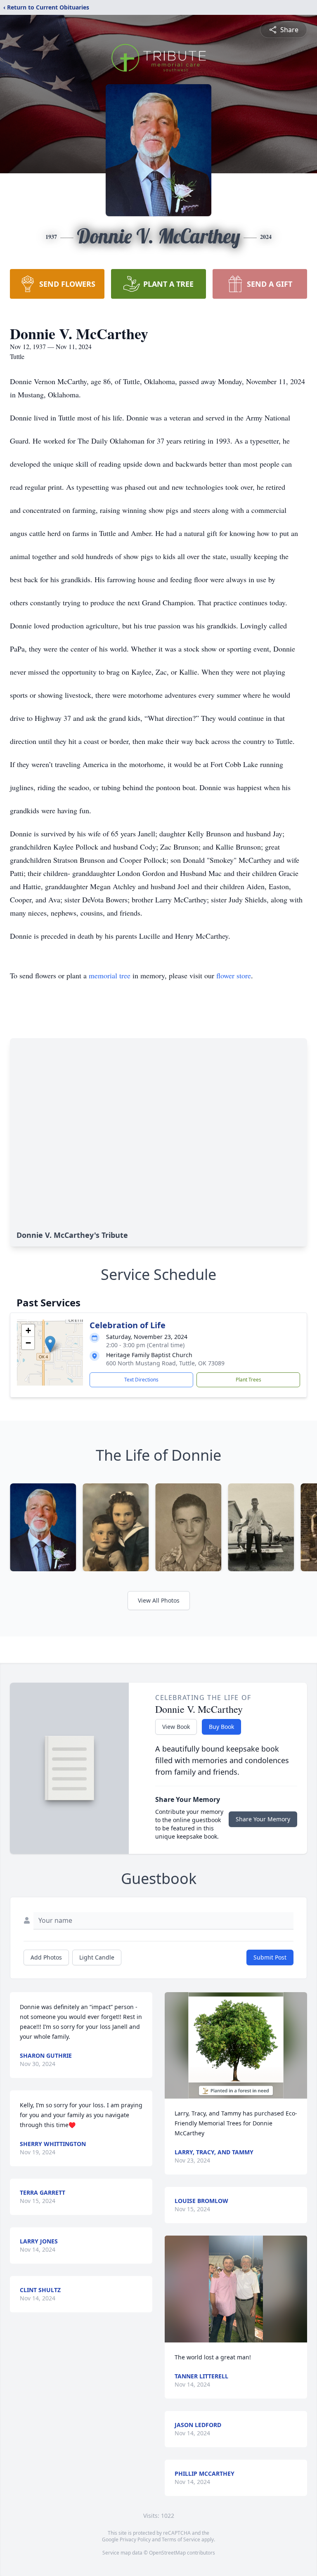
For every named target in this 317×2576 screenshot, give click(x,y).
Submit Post (270, 1957)
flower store (234, 975)
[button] (50, 1344)
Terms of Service (181, 2539)
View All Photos (159, 1600)
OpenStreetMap (167, 2553)
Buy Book (221, 1727)
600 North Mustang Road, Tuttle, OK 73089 (165, 1363)
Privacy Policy (135, 2539)
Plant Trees (248, 1380)
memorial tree (110, 975)
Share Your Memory (263, 1819)
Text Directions (141, 1380)
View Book (176, 1727)
